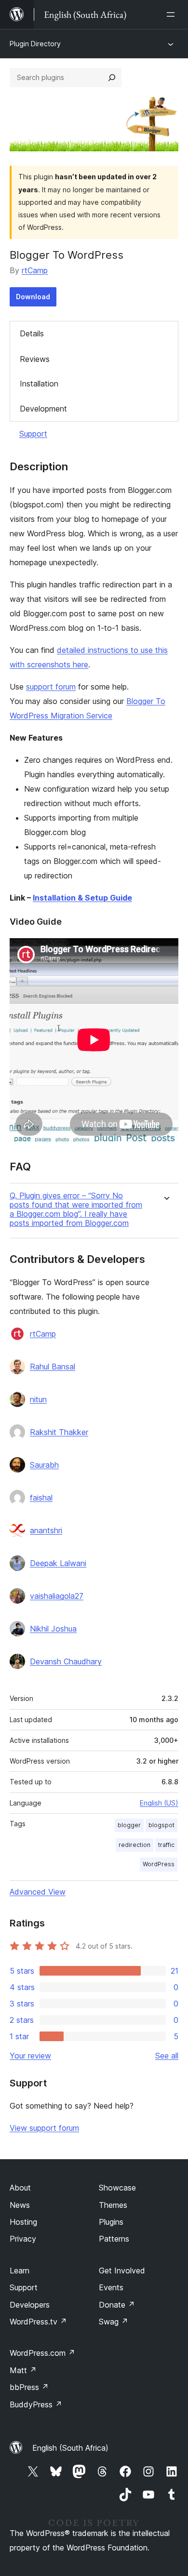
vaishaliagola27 (57, 1596)
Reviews (35, 359)
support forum (51, 687)
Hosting (23, 2222)
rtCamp (35, 270)
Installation (39, 384)
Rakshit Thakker (59, 1432)
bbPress (29, 2387)
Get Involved (122, 2271)
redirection (134, 1845)
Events (111, 2287)
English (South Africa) (70, 2448)
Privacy (23, 2239)
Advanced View (38, 1892)
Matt (23, 2370)
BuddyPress (36, 2404)
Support (33, 434)
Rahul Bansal (53, 1367)
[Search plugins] (112, 78)
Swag (114, 2322)
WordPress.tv (38, 2322)
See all (167, 2056)
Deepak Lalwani (58, 1563)
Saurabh (44, 1465)
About (20, 2188)
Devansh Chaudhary (66, 1661)
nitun (38, 1399)
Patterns (114, 2239)
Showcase (117, 2188)
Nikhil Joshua (53, 1629)
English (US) (159, 1803)
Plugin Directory (35, 44)
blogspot (161, 1825)
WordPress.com (42, 2353)
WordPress (159, 1864)
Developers (30, 2305)
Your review (30, 2056)
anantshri (46, 1530)
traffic (166, 1845)
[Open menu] (173, 14)
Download (33, 297)
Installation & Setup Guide (82, 898)
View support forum (44, 2128)
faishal (41, 1498)
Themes (113, 2205)
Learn (20, 2271)
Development (43, 409)
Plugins (111, 2222)
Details (32, 333)
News (20, 2205)
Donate (117, 2305)
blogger (129, 1825)
